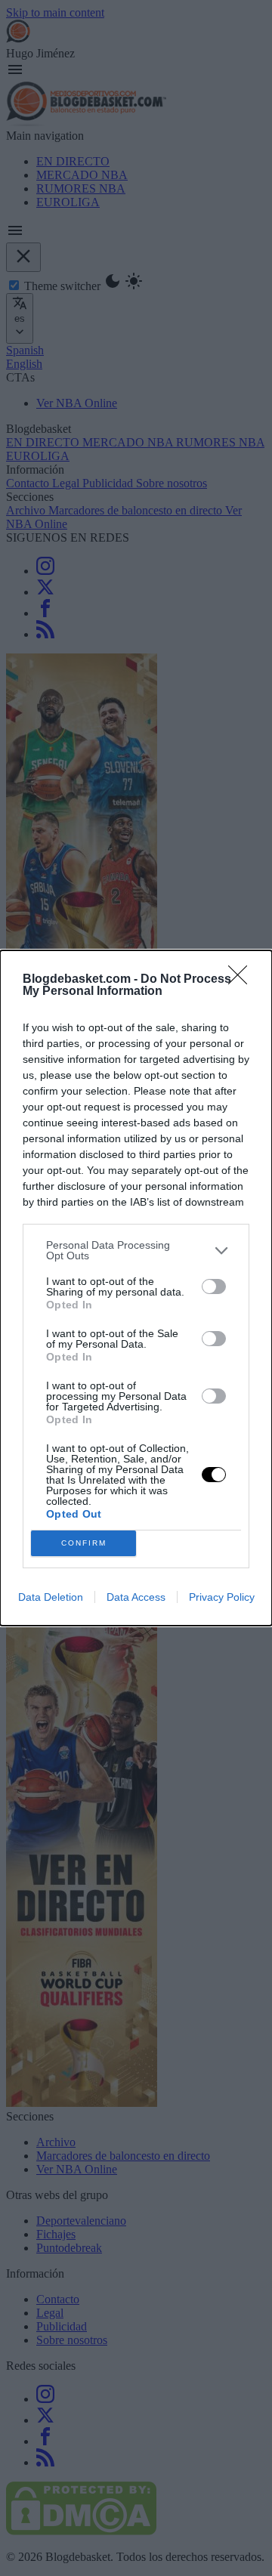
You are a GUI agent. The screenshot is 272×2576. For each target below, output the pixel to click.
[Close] (243, 980)
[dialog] (136, 1288)
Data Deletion (51, 1597)
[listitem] (136, 1250)
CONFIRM (84, 1543)
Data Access (136, 1597)
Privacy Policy (222, 1597)
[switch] (214, 1286)
